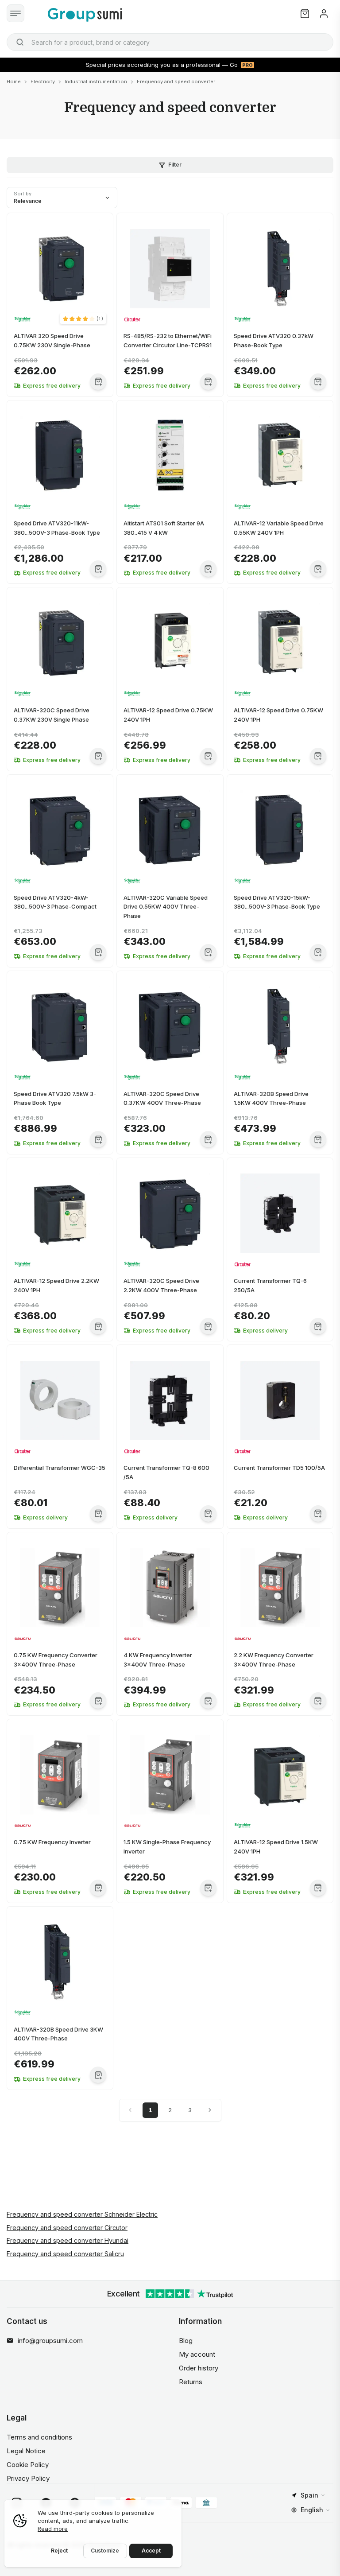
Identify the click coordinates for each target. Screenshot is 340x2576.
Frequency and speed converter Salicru (65, 2254)
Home (14, 82)
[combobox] (170, 42)
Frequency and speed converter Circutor (67, 2228)
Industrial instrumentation (96, 82)
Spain (309, 2495)
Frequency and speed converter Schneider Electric (82, 2214)
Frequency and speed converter (176, 82)
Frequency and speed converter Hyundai (68, 2240)
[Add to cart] (98, 382)
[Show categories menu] (15, 13)
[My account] (324, 14)
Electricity (43, 82)
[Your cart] (305, 14)
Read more (53, 2529)
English (312, 2510)
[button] (83, 319)
